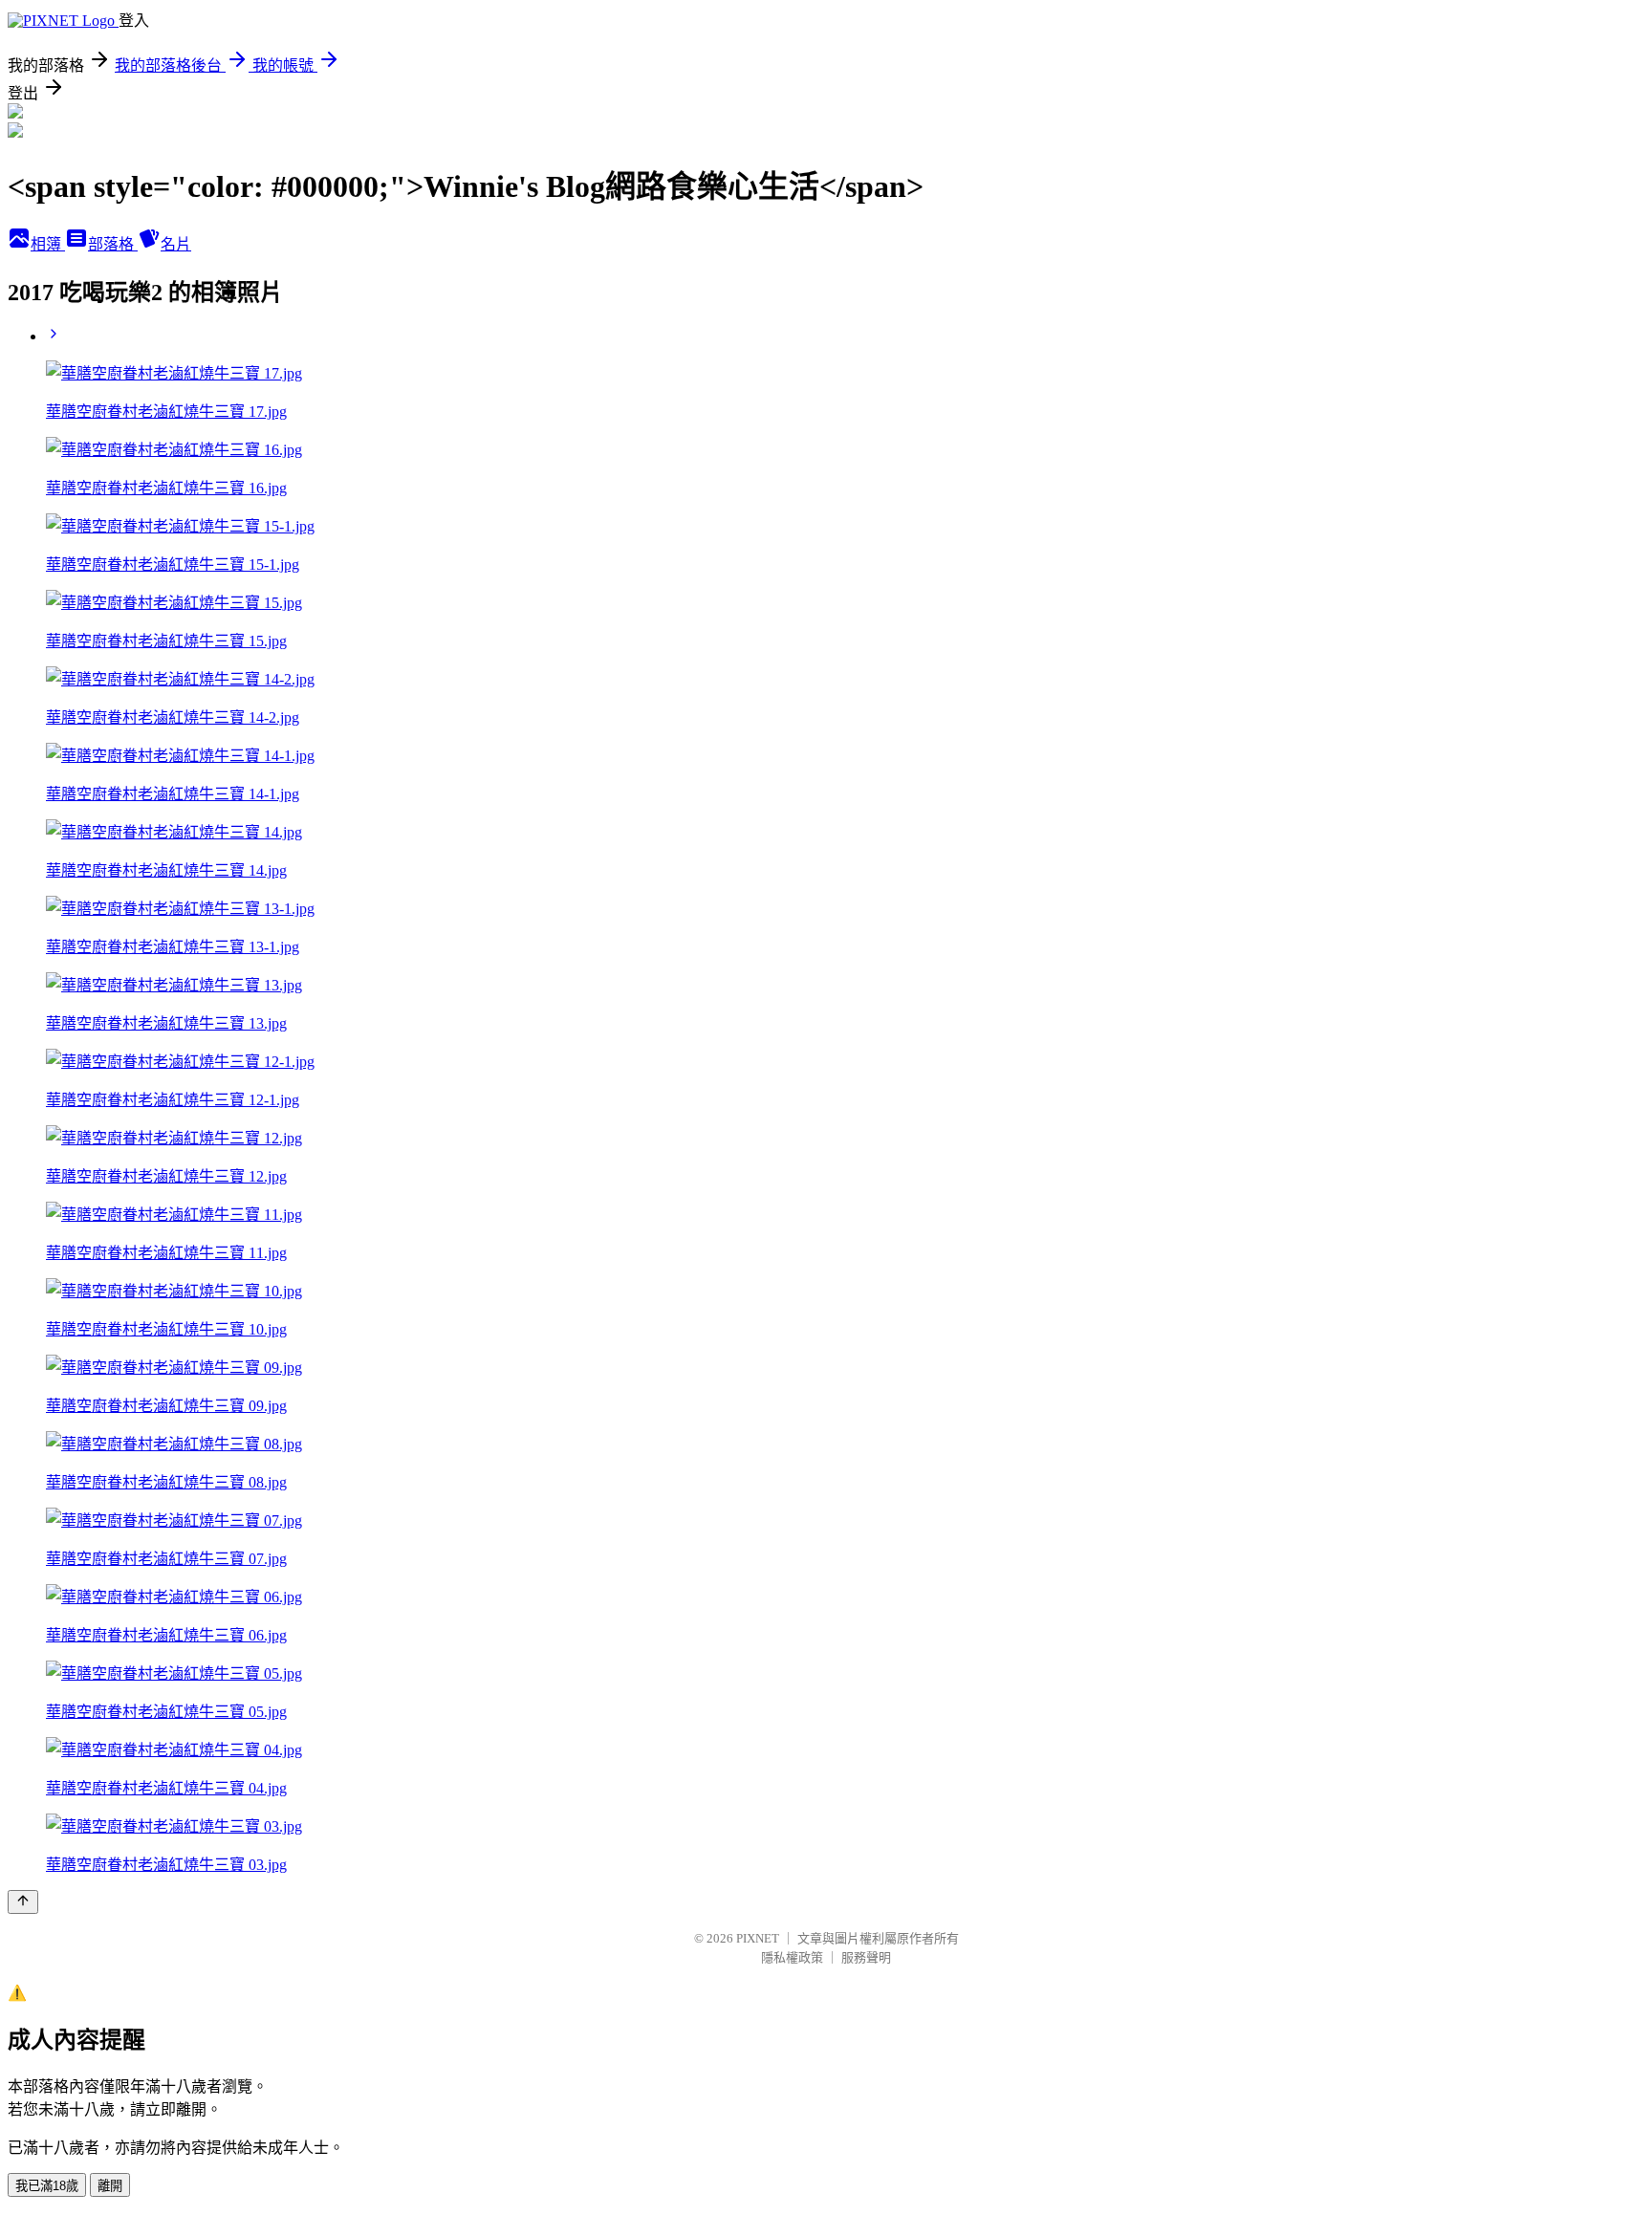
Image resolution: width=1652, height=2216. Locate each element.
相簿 (48, 244)
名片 (176, 244)
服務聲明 (866, 1957)
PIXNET (758, 1938)
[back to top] (23, 1902)
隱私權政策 (792, 1957)
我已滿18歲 (47, 2186)
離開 (110, 2186)
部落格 (113, 244)
